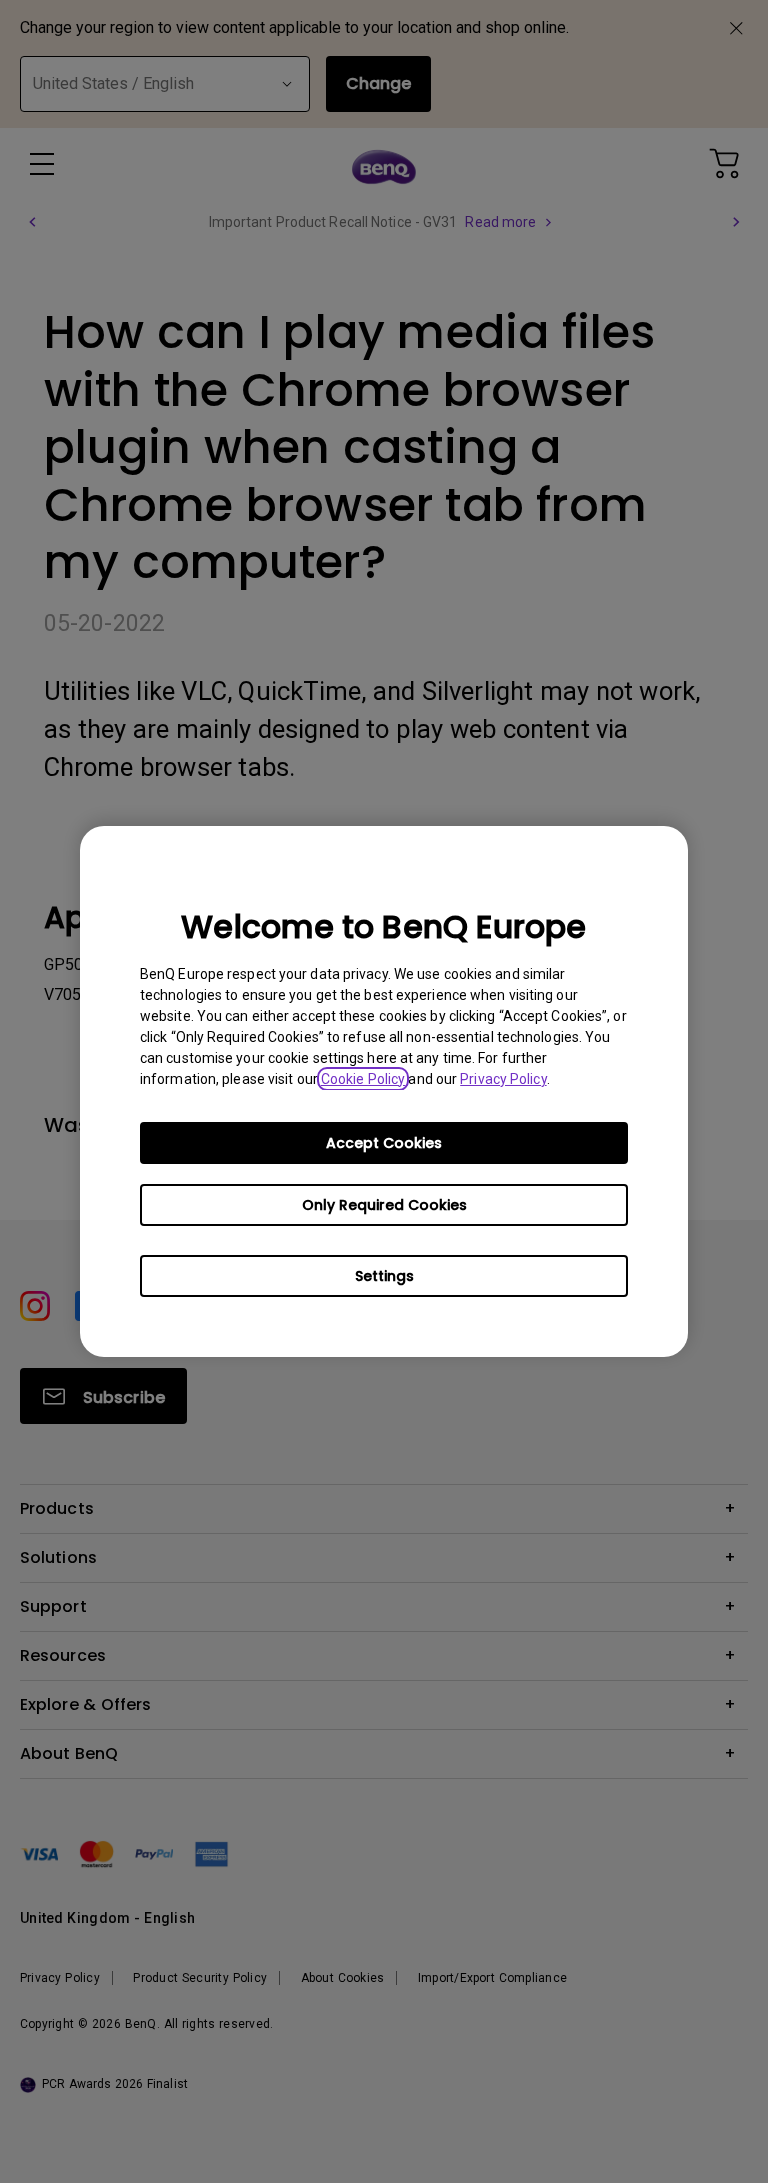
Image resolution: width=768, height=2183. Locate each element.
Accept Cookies (384, 1143)
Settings (384, 1276)
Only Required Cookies (384, 1205)
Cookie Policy (363, 1079)
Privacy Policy (503, 1079)
